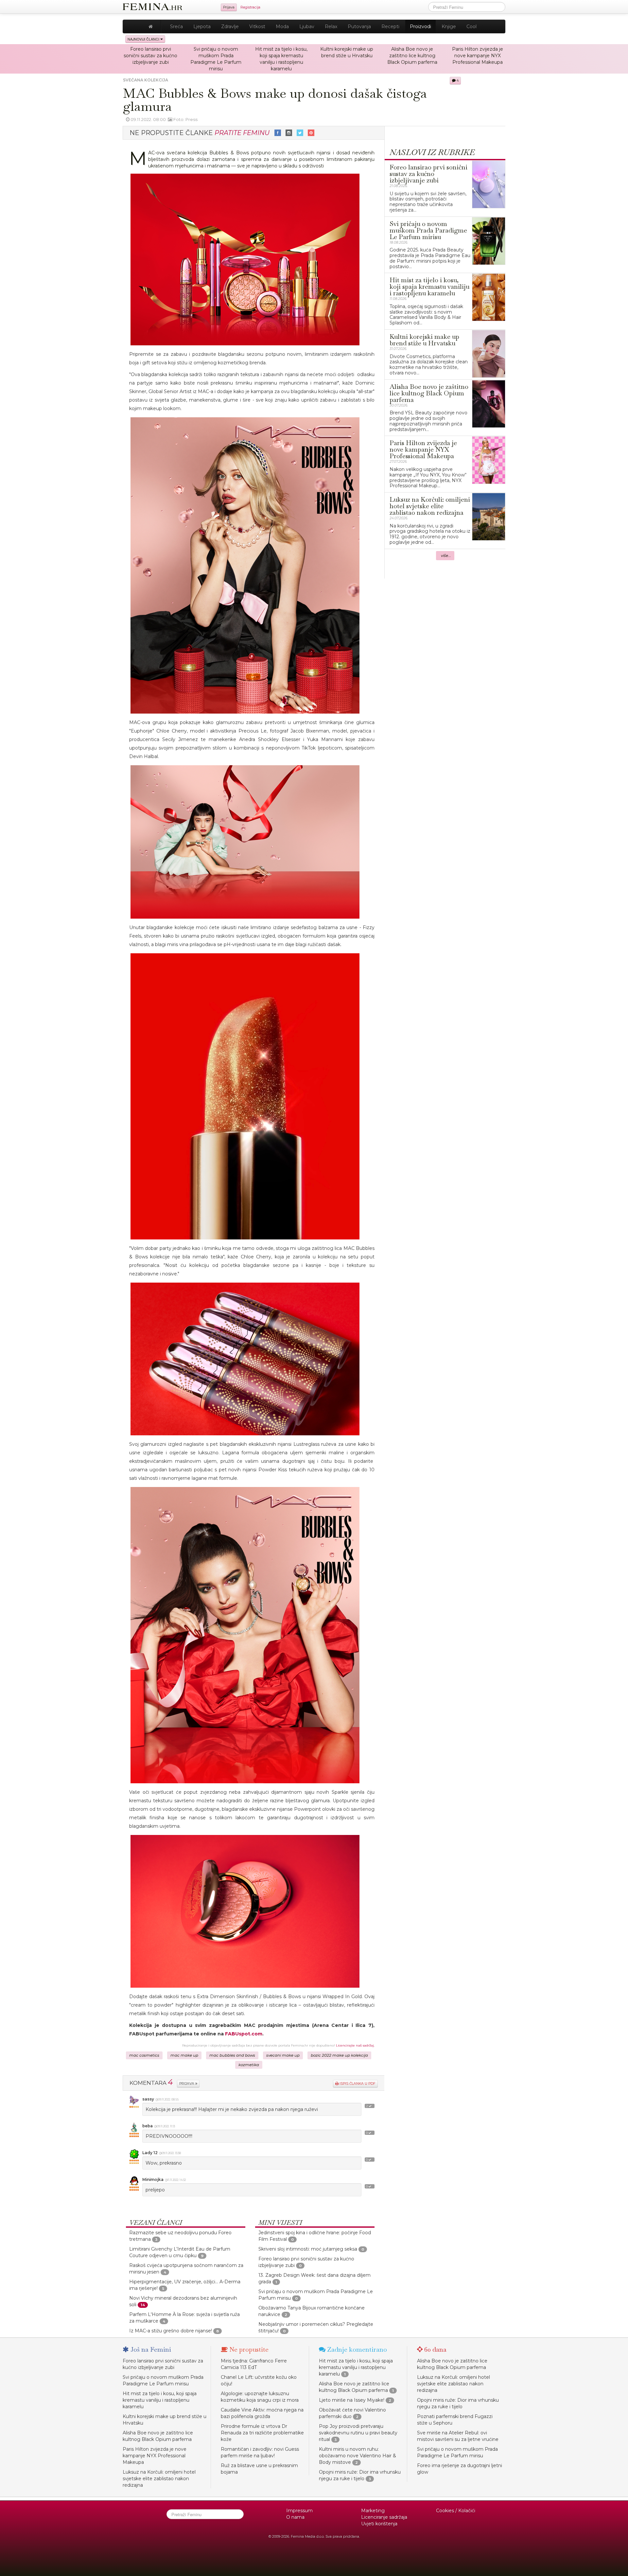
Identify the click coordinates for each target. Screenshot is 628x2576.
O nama (295, 2517)
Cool (471, 26)
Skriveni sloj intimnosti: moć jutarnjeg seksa (308, 2249)
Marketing (373, 2511)
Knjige (449, 26)
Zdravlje (230, 26)
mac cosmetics (144, 2055)
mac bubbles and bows (232, 2055)
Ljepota (202, 26)
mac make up (184, 2055)
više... (446, 556)
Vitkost (257, 26)
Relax (331, 26)
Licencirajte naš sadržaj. (355, 2045)
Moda (282, 26)
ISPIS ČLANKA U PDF (357, 2084)
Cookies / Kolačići (456, 2511)
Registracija (250, 7)
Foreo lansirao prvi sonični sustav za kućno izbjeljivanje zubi (150, 56)
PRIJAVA (187, 2084)
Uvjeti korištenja (379, 2524)
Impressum (299, 2511)
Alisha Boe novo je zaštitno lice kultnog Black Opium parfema (412, 56)
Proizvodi (420, 26)
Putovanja (359, 26)
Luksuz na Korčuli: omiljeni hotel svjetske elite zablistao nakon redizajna (159, 2479)
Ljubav (307, 26)
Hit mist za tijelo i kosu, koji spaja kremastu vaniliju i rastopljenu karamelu (160, 2400)
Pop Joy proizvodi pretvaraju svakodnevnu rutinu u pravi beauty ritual (358, 2433)
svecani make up (283, 2055)
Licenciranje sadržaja (384, 2517)
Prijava (229, 7)
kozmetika (249, 2065)
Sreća (176, 26)
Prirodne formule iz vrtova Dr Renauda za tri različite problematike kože (262, 2433)
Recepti (390, 26)
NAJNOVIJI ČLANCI (144, 39)
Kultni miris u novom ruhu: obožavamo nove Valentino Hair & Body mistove (358, 2456)
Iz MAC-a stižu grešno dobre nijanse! (171, 2331)
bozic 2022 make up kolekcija (339, 2055)
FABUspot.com (244, 2034)
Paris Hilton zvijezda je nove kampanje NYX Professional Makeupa (478, 56)
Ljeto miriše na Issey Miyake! (352, 2400)
